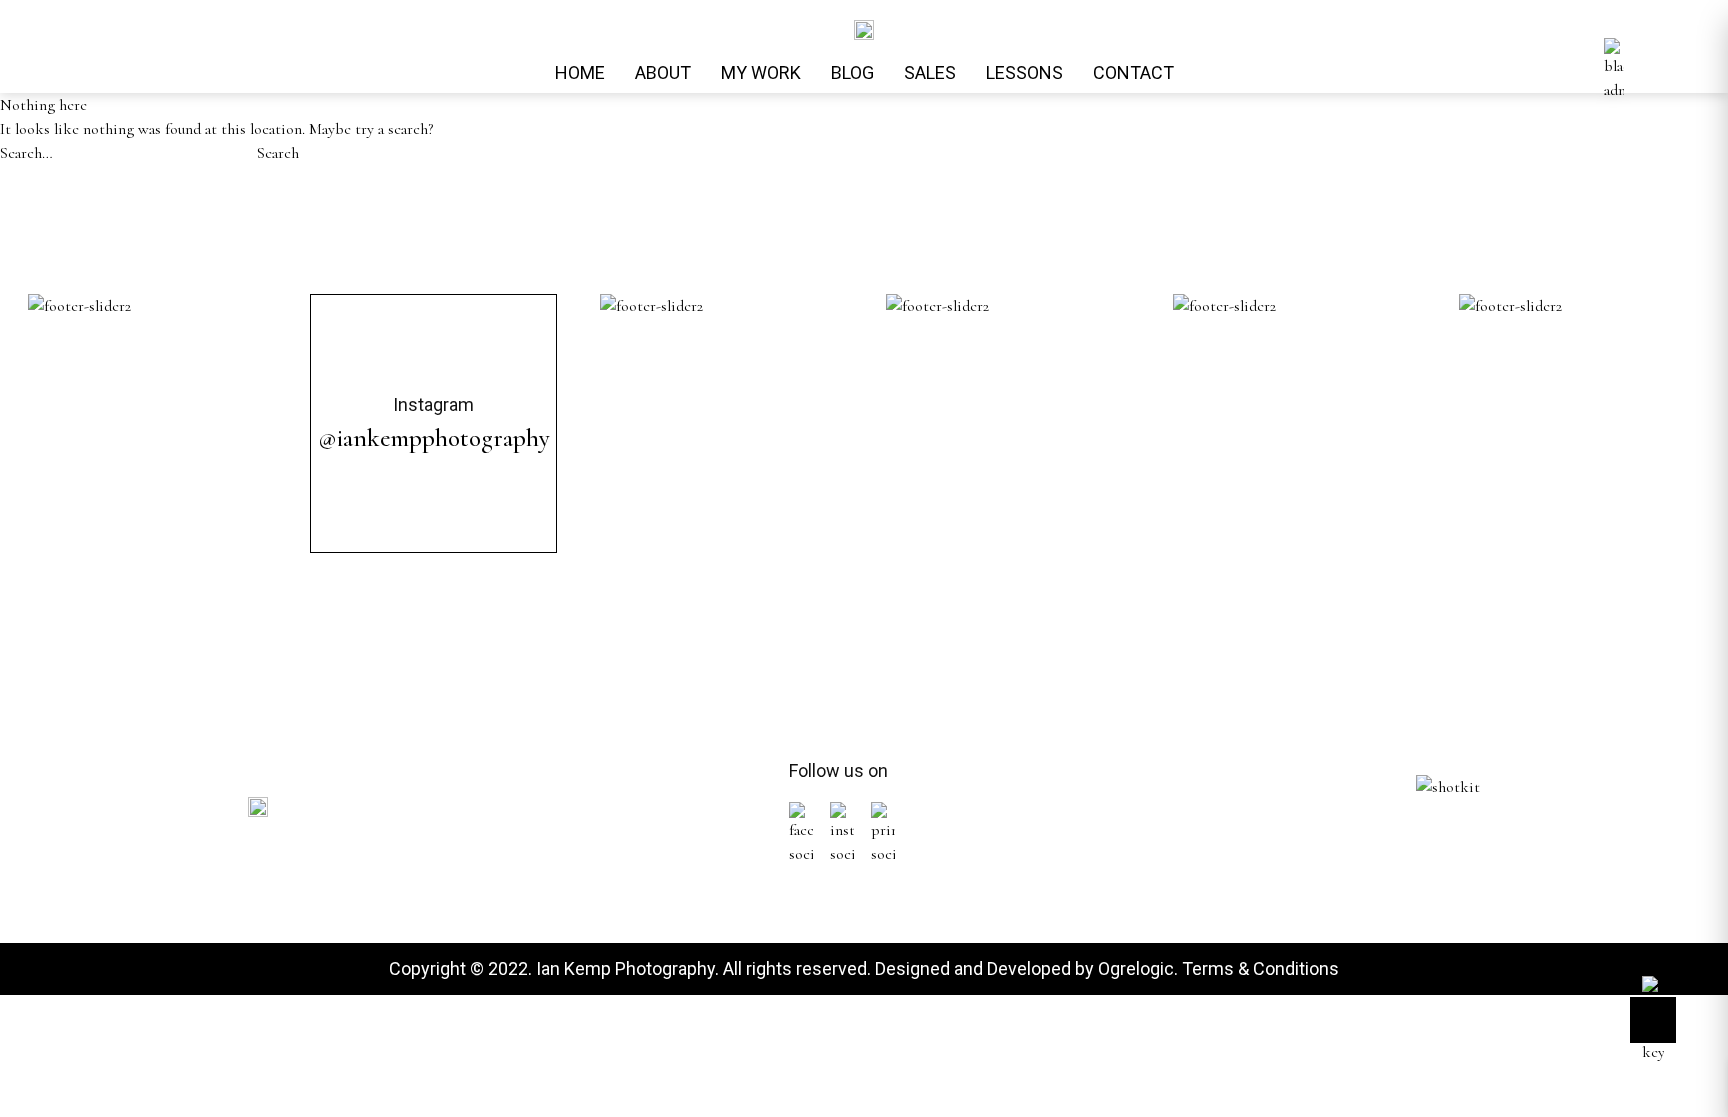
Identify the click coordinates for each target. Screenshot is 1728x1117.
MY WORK (761, 72)
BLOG (852, 72)
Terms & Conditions (1260, 968)
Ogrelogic (1136, 968)
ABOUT (663, 72)
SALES (930, 72)
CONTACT (1133, 72)
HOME (580, 72)
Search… (26, 153)
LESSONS (1024, 72)
